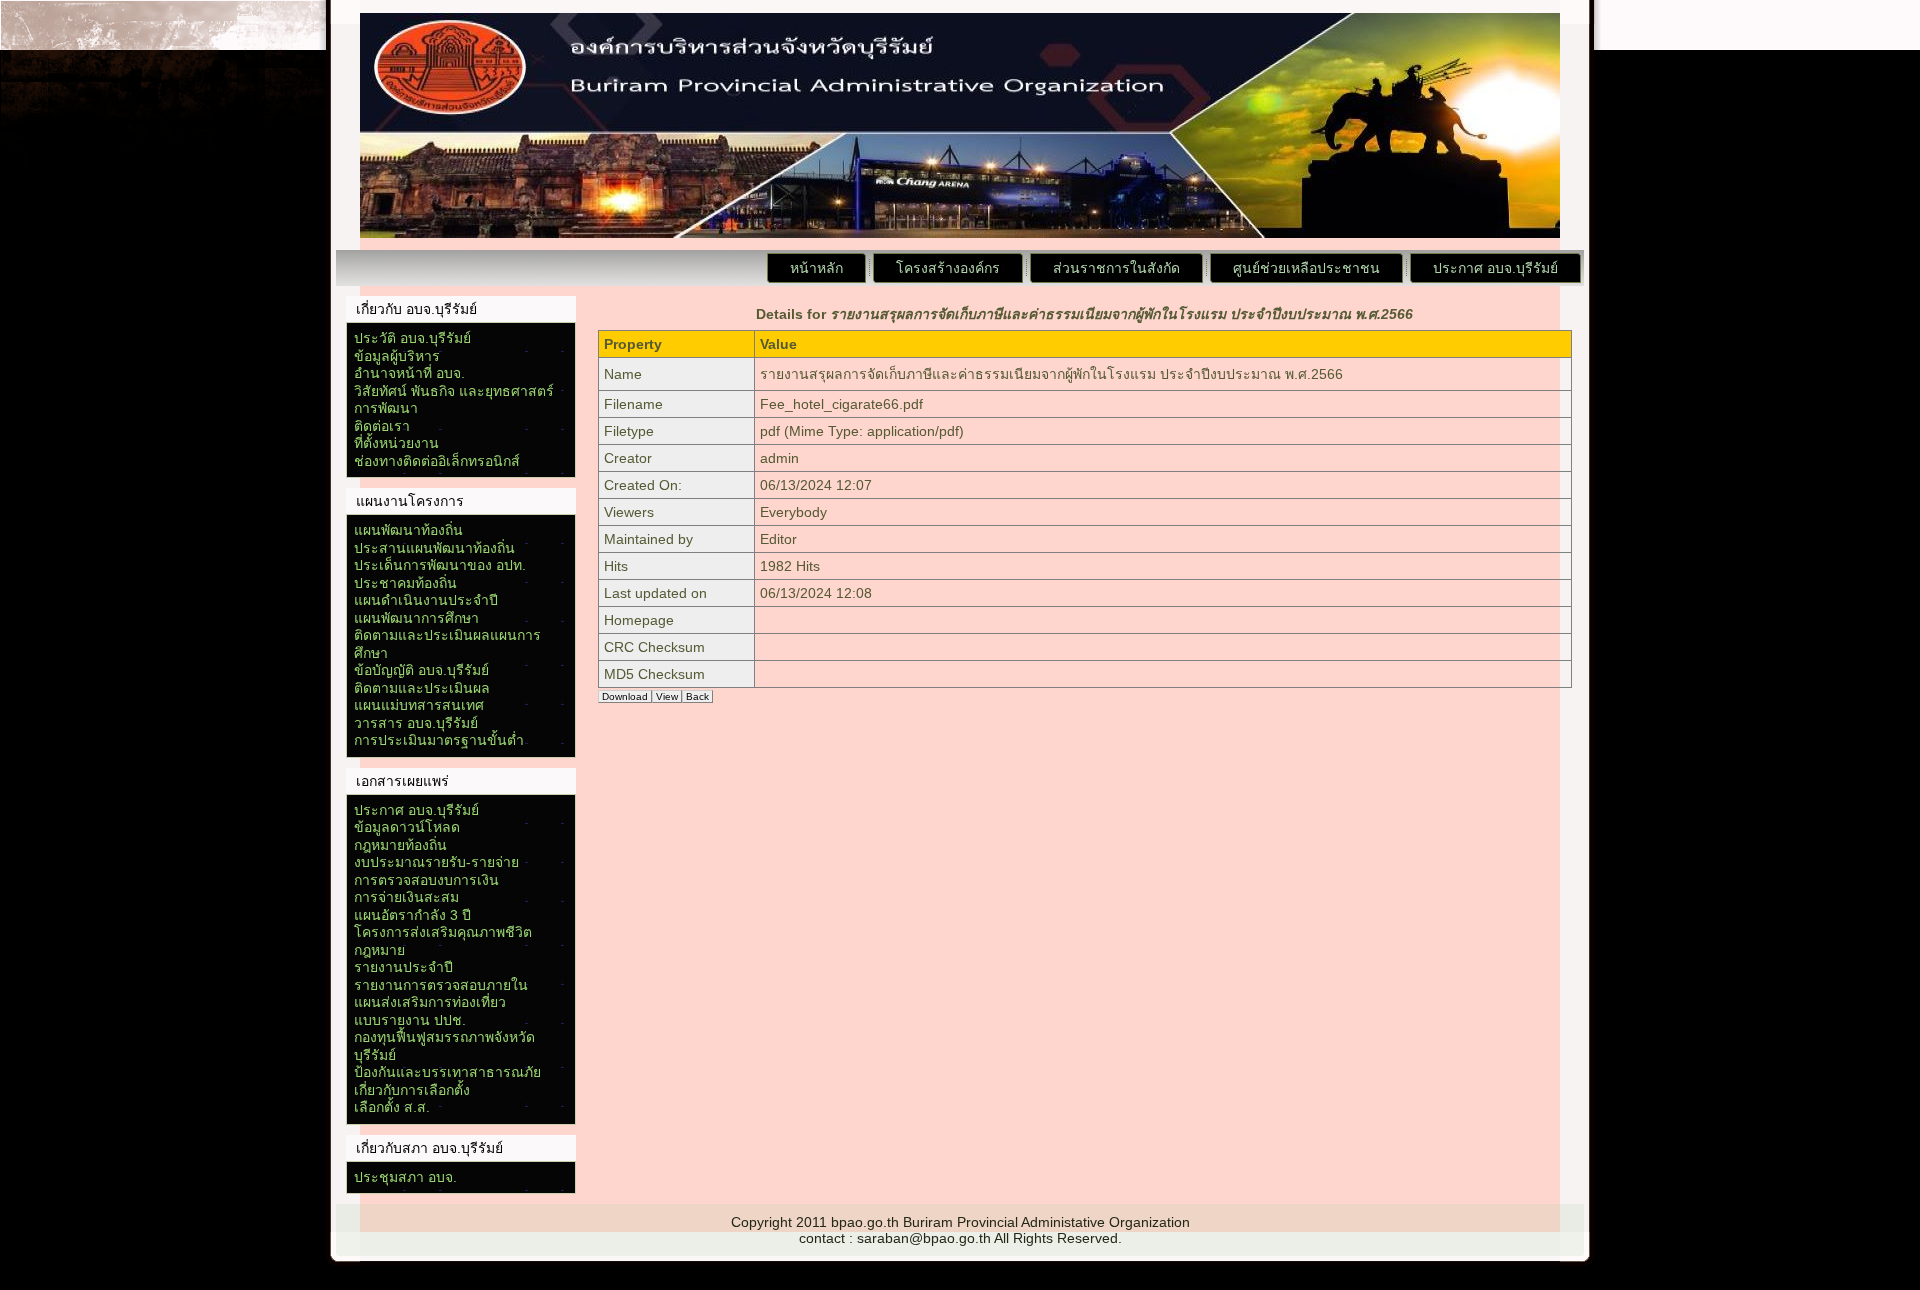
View (667, 696)
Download (625, 696)
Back (697, 696)
